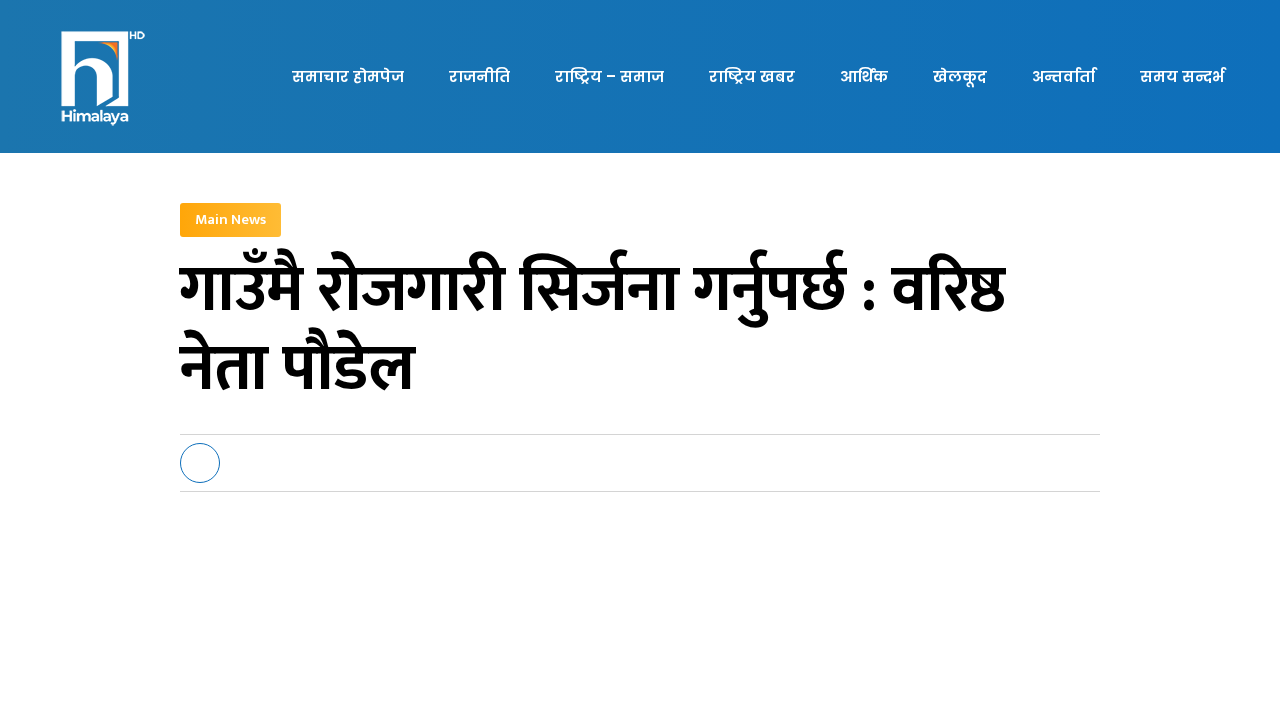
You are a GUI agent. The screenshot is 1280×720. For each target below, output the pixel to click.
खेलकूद (960, 76)
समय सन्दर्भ (1182, 76)
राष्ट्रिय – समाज (609, 76)
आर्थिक (864, 76)
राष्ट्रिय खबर (752, 76)
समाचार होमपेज (348, 76)
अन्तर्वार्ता (1063, 76)
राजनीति (479, 76)
